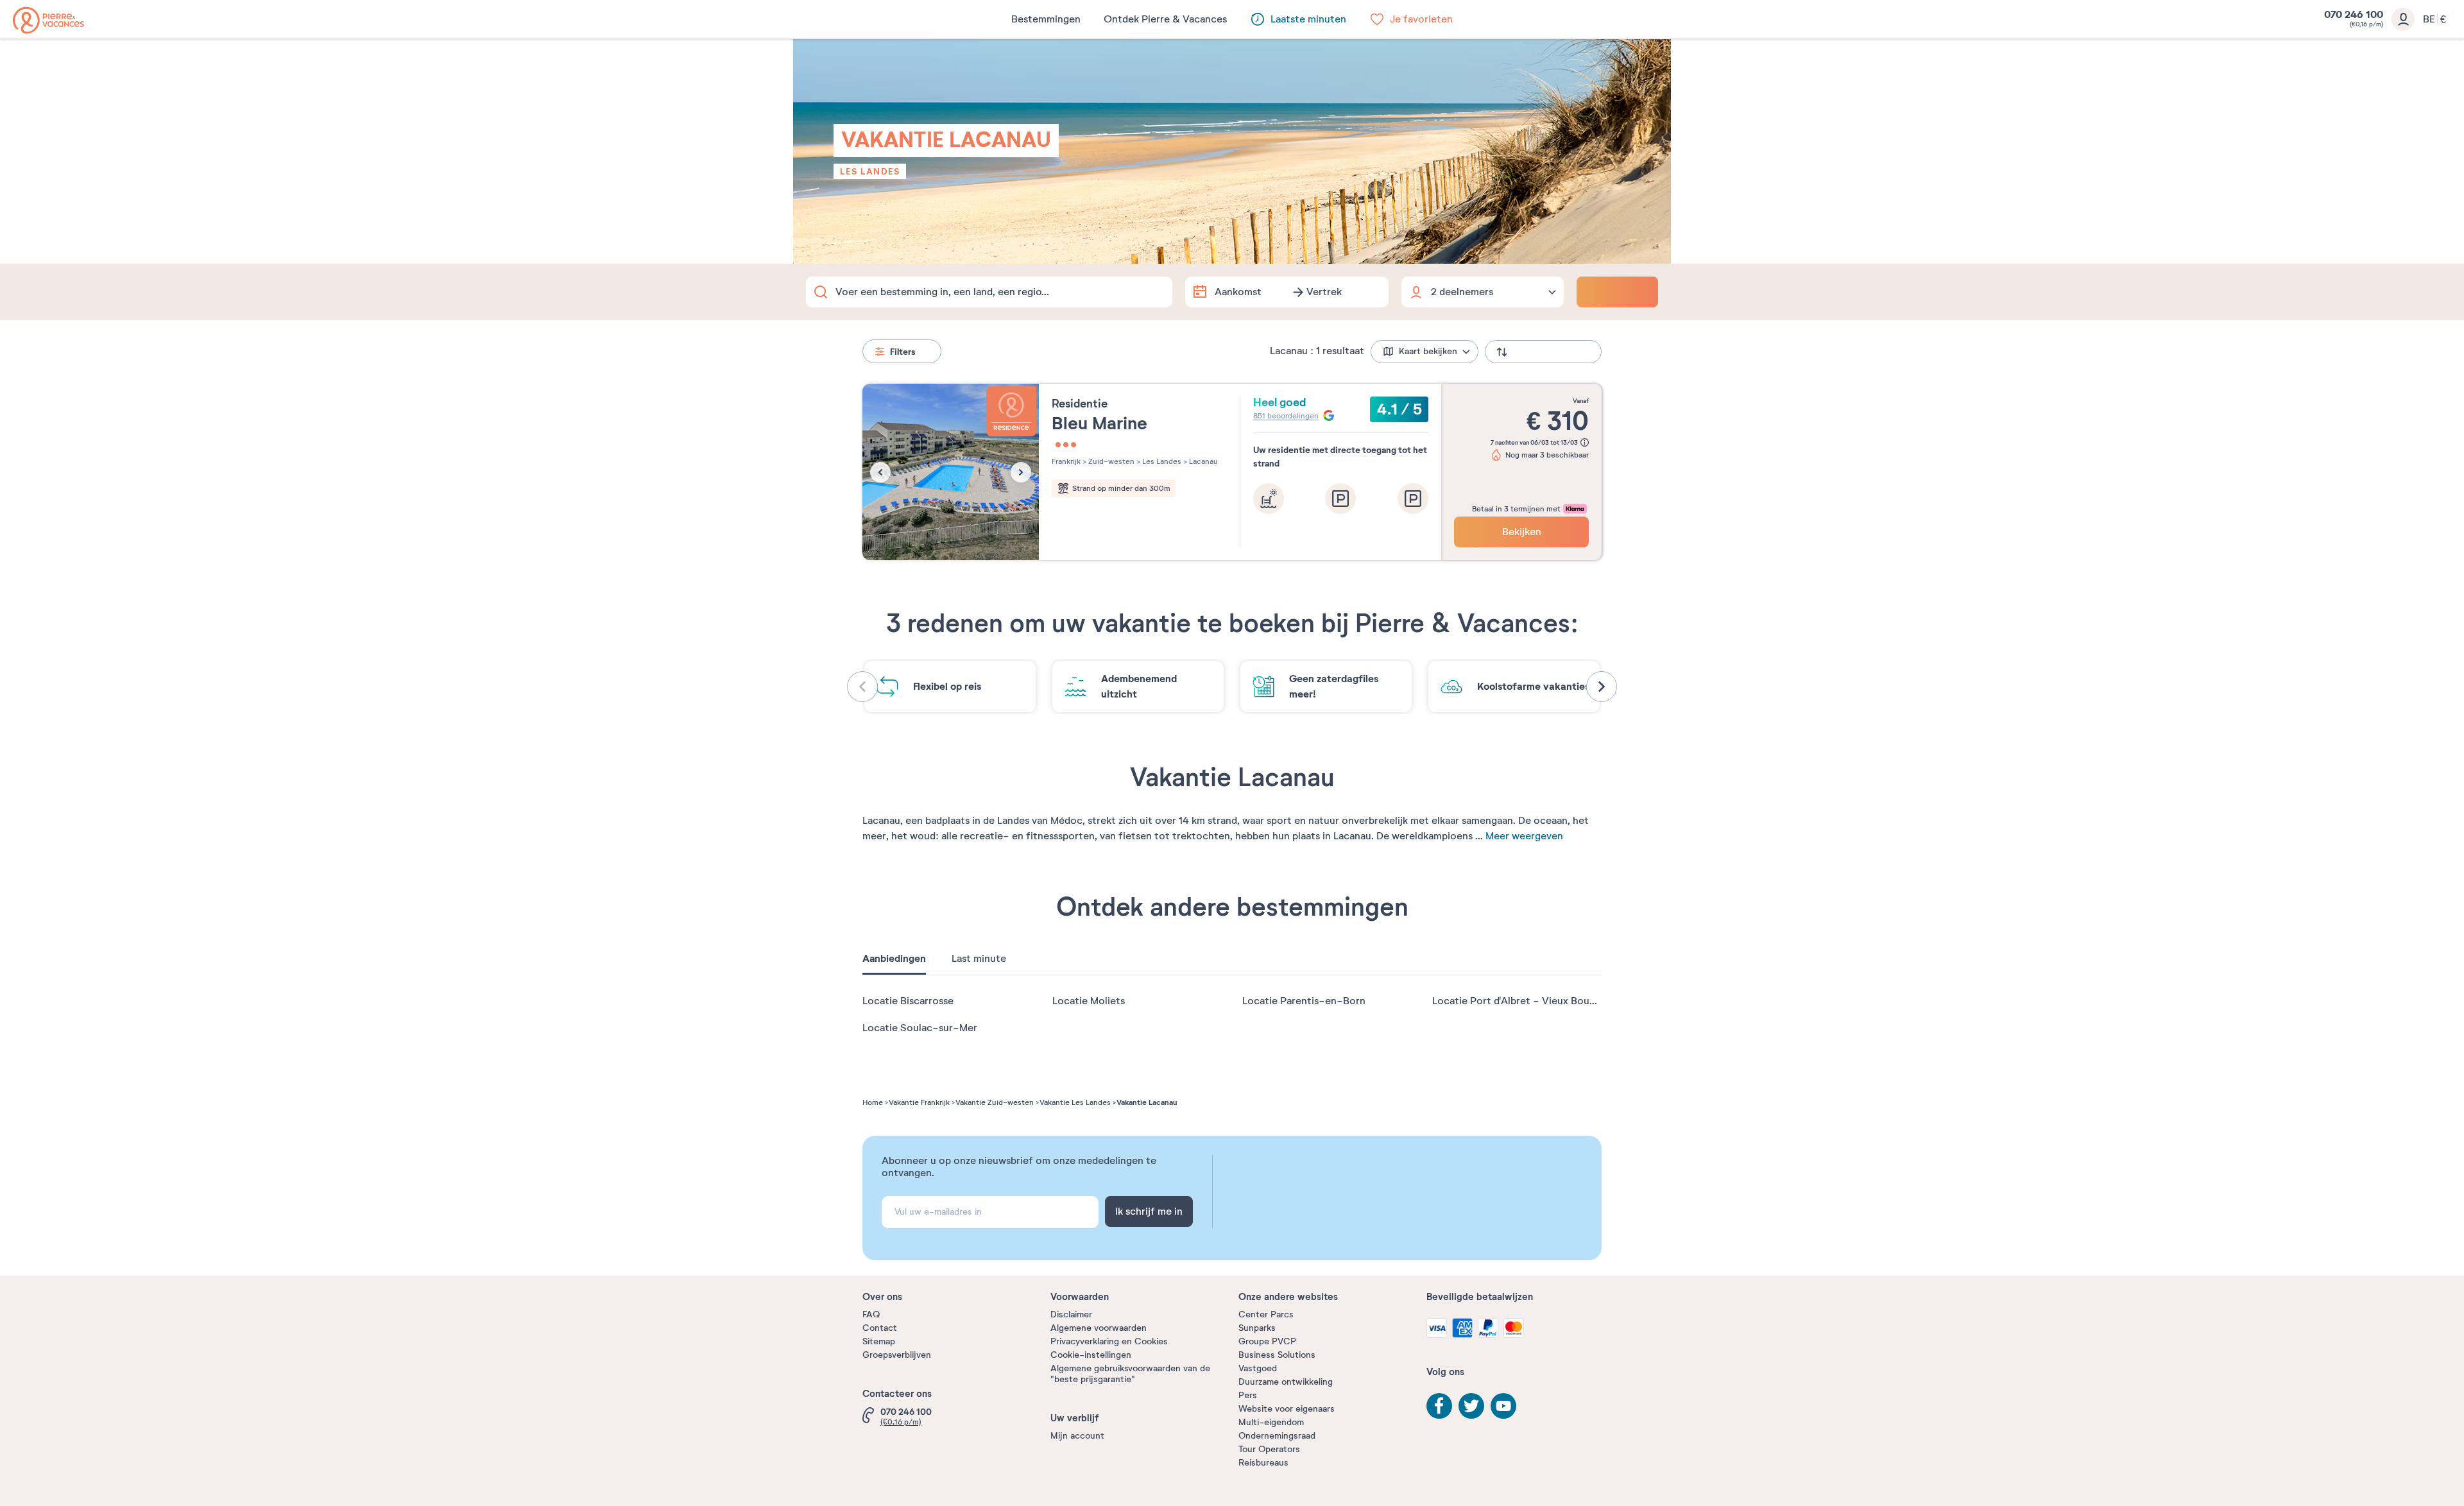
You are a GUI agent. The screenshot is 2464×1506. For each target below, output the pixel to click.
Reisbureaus (1263, 1463)
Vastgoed (1258, 1368)
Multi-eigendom (1271, 1422)
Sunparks (1257, 1328)
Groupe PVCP (1267, 1341)
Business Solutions (1277, 1355)
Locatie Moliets (1089, 1001)
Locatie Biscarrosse (908, 1001)
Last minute (979, 959)
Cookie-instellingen (1091, 1355)
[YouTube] (1503, 1406)
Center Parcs (1266, 1314)
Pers (1248, 1395)
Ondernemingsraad (1277, 1436)
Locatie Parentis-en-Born (1304, 1001)
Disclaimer (1071, 1314)
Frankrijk (1066, 461)
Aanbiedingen (894, 959)
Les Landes (870, 171)
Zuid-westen (1110, 461)
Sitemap (879, 1341)
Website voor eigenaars (1287, 1409)
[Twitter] (1471, 1406)
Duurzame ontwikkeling (1286, 1382)
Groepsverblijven (897, 1355)
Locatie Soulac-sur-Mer (920, 1028)
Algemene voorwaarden (1099, 1328)
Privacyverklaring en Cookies (1109, 1341)
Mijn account (1077, 1436)
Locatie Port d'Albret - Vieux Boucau (1519, 1001)
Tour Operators (1269, 1449)
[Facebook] (1439, 1406)
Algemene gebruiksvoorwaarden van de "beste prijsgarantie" (1130, 1374)
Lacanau (1202, 461)
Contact (880, 1328)
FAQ (871, 1314)
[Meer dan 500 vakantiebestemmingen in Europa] (48, 20)
